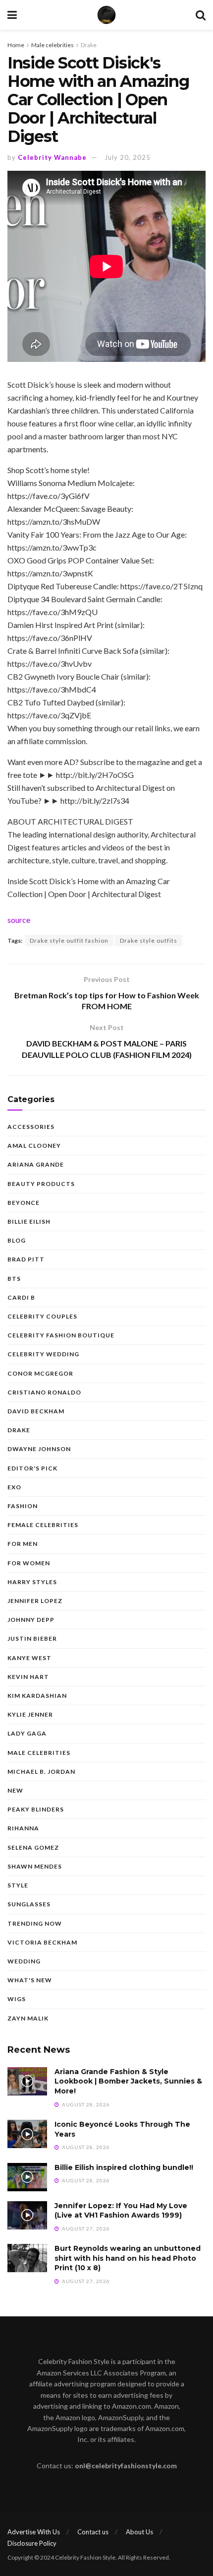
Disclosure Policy (32, 2543)
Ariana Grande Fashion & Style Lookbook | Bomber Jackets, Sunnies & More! (128, 2081)
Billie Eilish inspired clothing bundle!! (124, 2167)
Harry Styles (32, 1582)
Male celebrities (53, 45)
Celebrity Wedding (43, 1354)
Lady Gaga (27, 1733)
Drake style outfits (149, 940)
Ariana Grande (36, 1164)
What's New (30, 1980)
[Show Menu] (12, 15)
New (15, 1790)
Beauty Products (41, 1184)
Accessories (31, 1127)
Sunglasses (29, 1904)
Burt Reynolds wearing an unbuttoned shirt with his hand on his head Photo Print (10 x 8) (128, 2258)
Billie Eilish (29, 1221)
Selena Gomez (33, 1847)
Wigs (17, 1999)
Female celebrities (43, 1525)
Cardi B (21, 1297)
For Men (23, 1544)
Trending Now (35, 1923)
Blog (17, 1240)
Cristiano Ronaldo (44, 1392)
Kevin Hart (28, 1677)
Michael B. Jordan (41, 1772)
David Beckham (36, 1411)
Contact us (93, 2532)
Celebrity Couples (42, 1316)
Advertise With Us (34, 2532)
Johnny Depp (31, 1620)
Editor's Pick (32, 1468)
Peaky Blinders (36, 1809)
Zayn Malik (28, 2018)
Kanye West (29, 1658)
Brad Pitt (26, 1259)
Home (16, 45)
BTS (14, 1279)
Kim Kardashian (37, 1696)
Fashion (23, 1506)
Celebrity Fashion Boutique (61, 1335)
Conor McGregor (40, 1373)
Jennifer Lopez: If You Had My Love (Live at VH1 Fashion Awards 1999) (121, 2211)
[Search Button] (201, 15)
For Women (29, 1563)
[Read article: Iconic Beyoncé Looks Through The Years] (27, 2134)
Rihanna (23, 1828)
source (19, 920)
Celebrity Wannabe (52, 157)
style (18, 1885)
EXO (14, 1487)
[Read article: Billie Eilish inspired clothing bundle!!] (27, 2177)
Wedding (24, 1961)
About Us (139, 2532)
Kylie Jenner (30, 1714)
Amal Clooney (34, 1146)
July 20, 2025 (128, 157)
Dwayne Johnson (39, 1449)
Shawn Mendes (35, 1866)
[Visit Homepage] (106, 15)
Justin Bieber (32, 1638)
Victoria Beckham (42, 1942)
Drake (89, 45)
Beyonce (24, 1203)
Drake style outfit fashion (69, 940)
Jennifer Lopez (35, 1601)
